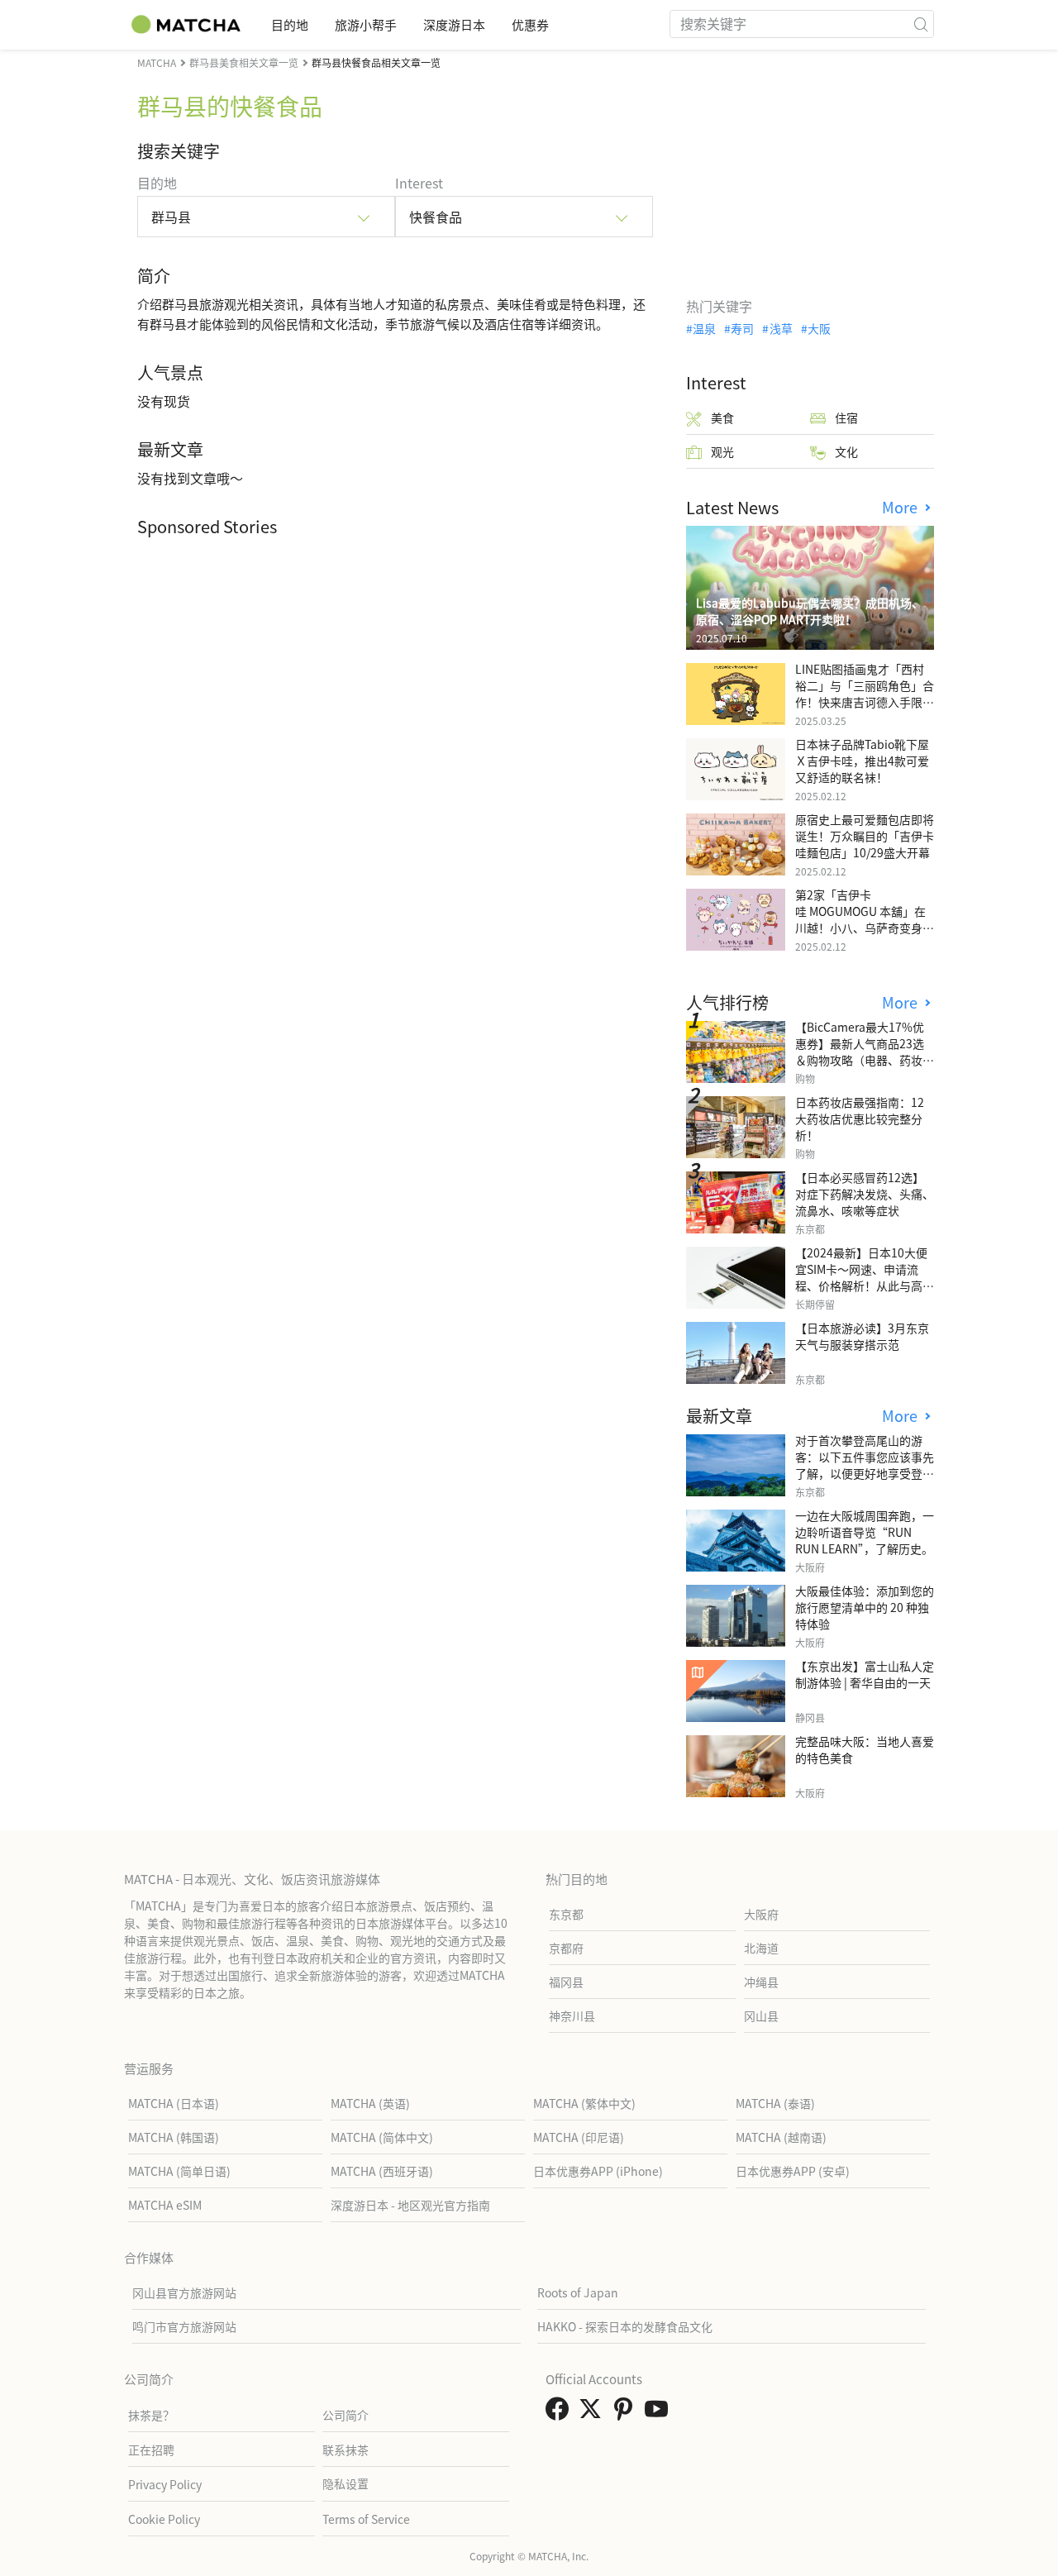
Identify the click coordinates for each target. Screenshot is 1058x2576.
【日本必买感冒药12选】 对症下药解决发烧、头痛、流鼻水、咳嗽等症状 (865, 1194)
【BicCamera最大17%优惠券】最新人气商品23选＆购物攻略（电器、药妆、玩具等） (865, 1052)
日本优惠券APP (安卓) (793, 2171)
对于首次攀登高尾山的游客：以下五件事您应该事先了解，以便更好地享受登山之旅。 (865, 1465)
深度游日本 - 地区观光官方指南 (410, 2205)
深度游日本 (454, 24)
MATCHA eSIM (165, 2205)
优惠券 (530, 24)
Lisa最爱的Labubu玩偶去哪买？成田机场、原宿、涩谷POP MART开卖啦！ (810, 611)
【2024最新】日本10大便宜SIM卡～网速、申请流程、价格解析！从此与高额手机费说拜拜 (865, 1277)
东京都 (566, 1914)
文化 (846, 451)
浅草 (781, 328)
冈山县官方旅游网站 (184, 2292)
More (902, 507)
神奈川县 (572, 2015)
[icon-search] (921, 24)
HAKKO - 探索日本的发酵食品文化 (625, 2326)
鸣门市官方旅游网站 (184, 2326)
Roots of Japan (578, 2292)
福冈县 (566, 1982)
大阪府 (761, 1914)
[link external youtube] (660, 2413)
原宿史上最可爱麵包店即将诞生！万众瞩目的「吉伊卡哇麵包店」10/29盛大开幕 (865, 836)
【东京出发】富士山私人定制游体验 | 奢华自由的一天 (865, 1674)
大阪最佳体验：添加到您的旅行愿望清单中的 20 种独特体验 (865, 1607)
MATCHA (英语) (370, 2103)
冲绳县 (761, 1982)
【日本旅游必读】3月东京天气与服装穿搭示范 (862, 1336)
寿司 (742, 328)
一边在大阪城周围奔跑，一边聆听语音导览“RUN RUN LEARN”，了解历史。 (865, 1532)
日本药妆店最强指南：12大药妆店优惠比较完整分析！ (860, 1119)
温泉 (704, 328)
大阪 (819, 328)
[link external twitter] (593, 2413)
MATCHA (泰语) (775, 2103)
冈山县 (761, 2015)
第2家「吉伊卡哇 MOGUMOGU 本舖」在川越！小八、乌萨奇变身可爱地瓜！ (865, 919)
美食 (722, 417)
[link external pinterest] (627, 2413)
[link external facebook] (560, 2413)
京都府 (566, 1948)
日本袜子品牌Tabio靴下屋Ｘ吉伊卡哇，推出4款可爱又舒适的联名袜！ (862, 761)
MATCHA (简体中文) (382, 2137)
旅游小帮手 (366, 24)
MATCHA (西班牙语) (382, 2171)
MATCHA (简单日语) (179, 2171)
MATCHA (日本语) (174, 2103)
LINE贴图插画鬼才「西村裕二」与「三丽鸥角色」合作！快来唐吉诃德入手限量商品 (865, 694)
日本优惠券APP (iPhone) (598, 2171)
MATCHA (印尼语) (579, 2137)
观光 (722, 451)
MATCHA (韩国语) (174, 2137)
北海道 (761, 1948)
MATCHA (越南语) (781, 2137)
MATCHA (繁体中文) (584, 2103)
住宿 (846, 417)
